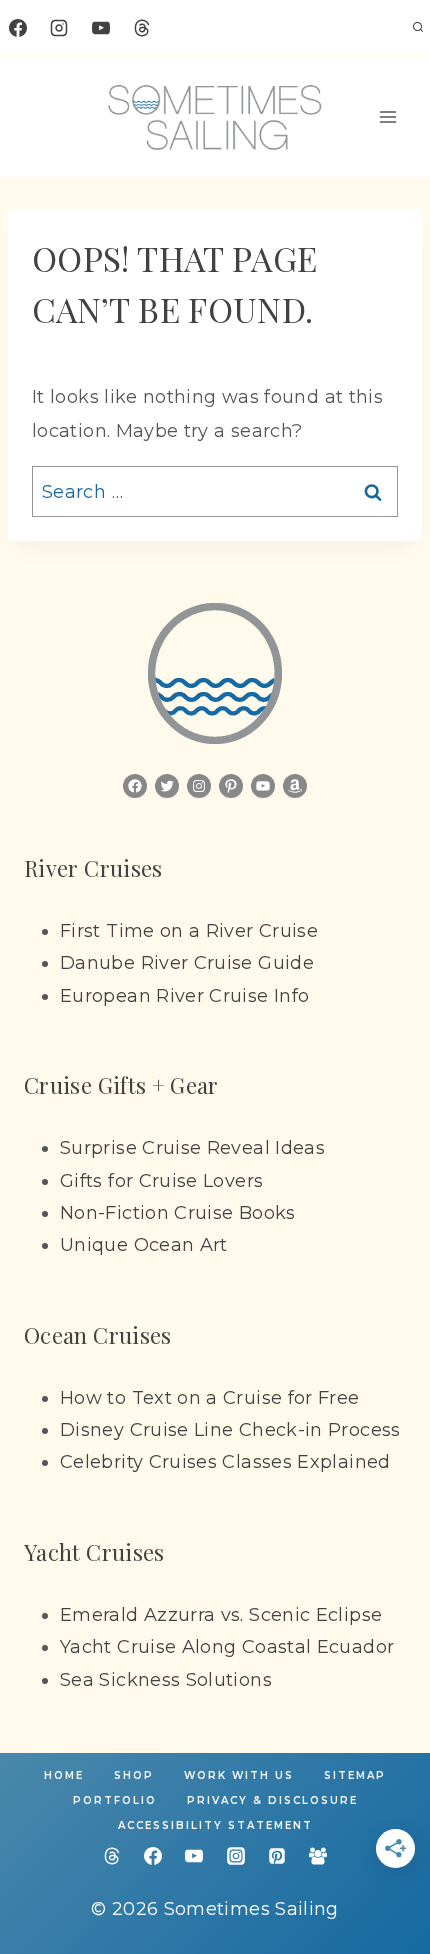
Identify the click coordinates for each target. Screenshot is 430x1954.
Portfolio (115, 1800)
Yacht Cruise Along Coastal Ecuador (227, 1647)
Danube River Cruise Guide (187, 963)
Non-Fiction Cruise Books (178, 1213)
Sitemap (355, 1775)
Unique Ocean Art (144, 1245)
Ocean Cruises (98, 1335)
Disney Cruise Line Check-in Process (230, 1430)
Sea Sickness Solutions (166, 1680)
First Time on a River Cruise (189, 931)
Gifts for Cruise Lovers (161, 1181)
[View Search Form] (418, 28)
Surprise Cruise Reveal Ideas (192, 1148)
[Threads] (142, 28)
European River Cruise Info (184, 996)
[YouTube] (101, 28)
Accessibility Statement (215, 1825)
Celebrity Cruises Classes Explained (225, 1462)
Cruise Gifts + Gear (121, 1085)
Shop (134, 1775)
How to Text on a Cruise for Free (210, 1398)
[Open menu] (389, 116)
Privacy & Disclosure (272, 1800)
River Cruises (93, 868)
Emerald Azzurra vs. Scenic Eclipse (221, 1615)
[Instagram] (59, 28)
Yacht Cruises (94, 1552)
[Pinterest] (277, 1856)
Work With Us (239, 1775)
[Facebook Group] (318, 1856)
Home (64, 1775)
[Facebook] (18, 28)
